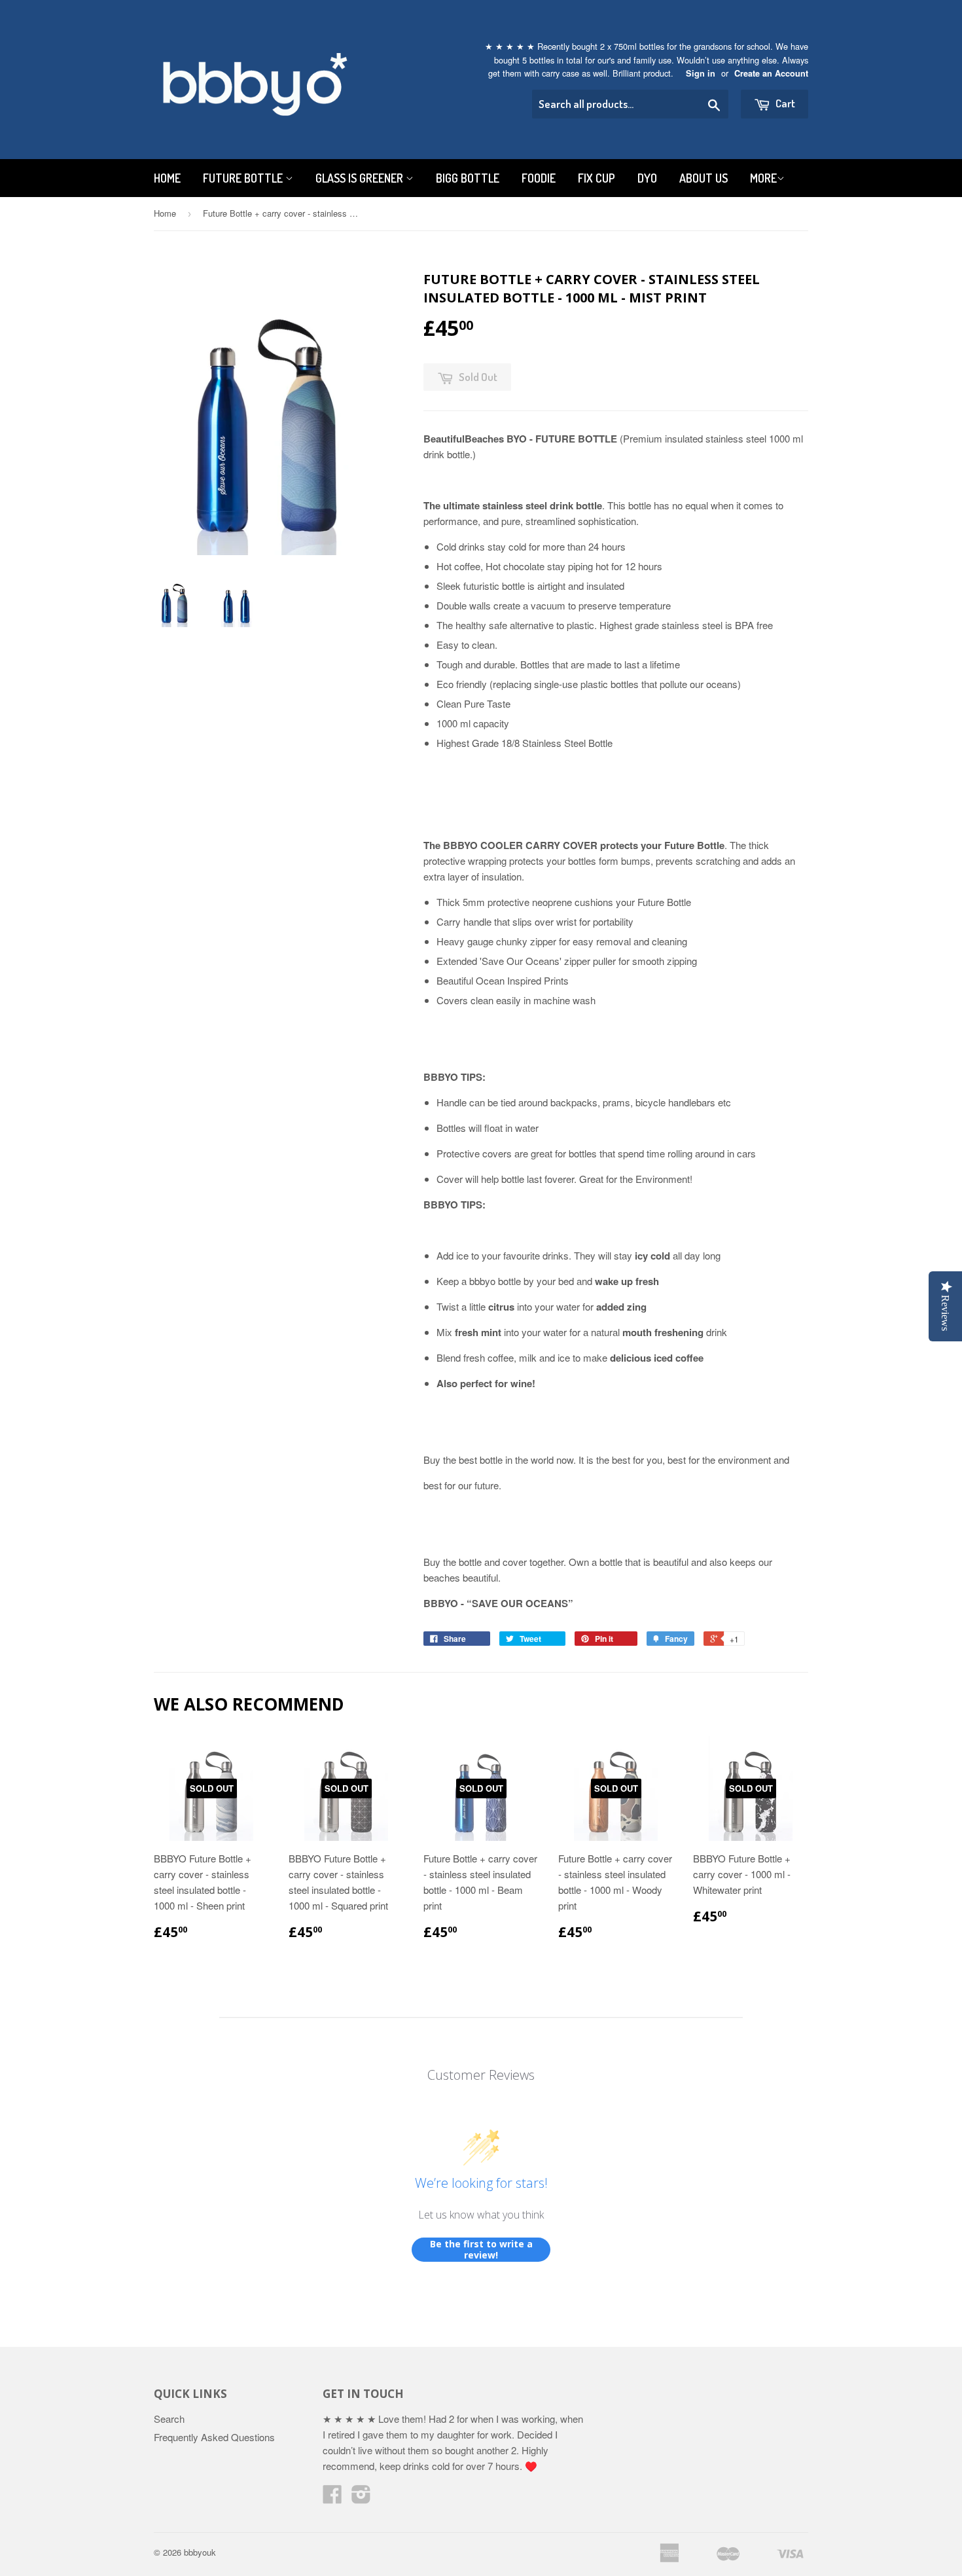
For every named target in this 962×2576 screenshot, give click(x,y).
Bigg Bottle (468, 178)
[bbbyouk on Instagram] (361, 2498)
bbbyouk (200, 2552)
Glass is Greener (361, 178)
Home (167, 178)
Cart (784, 103)
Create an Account (771, 73)
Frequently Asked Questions (214, 2437)
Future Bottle (244, 178)
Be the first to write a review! (481, 2250)
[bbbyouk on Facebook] (332, 2498)
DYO (647, 178)
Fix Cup (597, 178)
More (763, 178)
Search (169, 2419)
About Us (704, 178)
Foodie (539, 178)
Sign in (701, 73)
